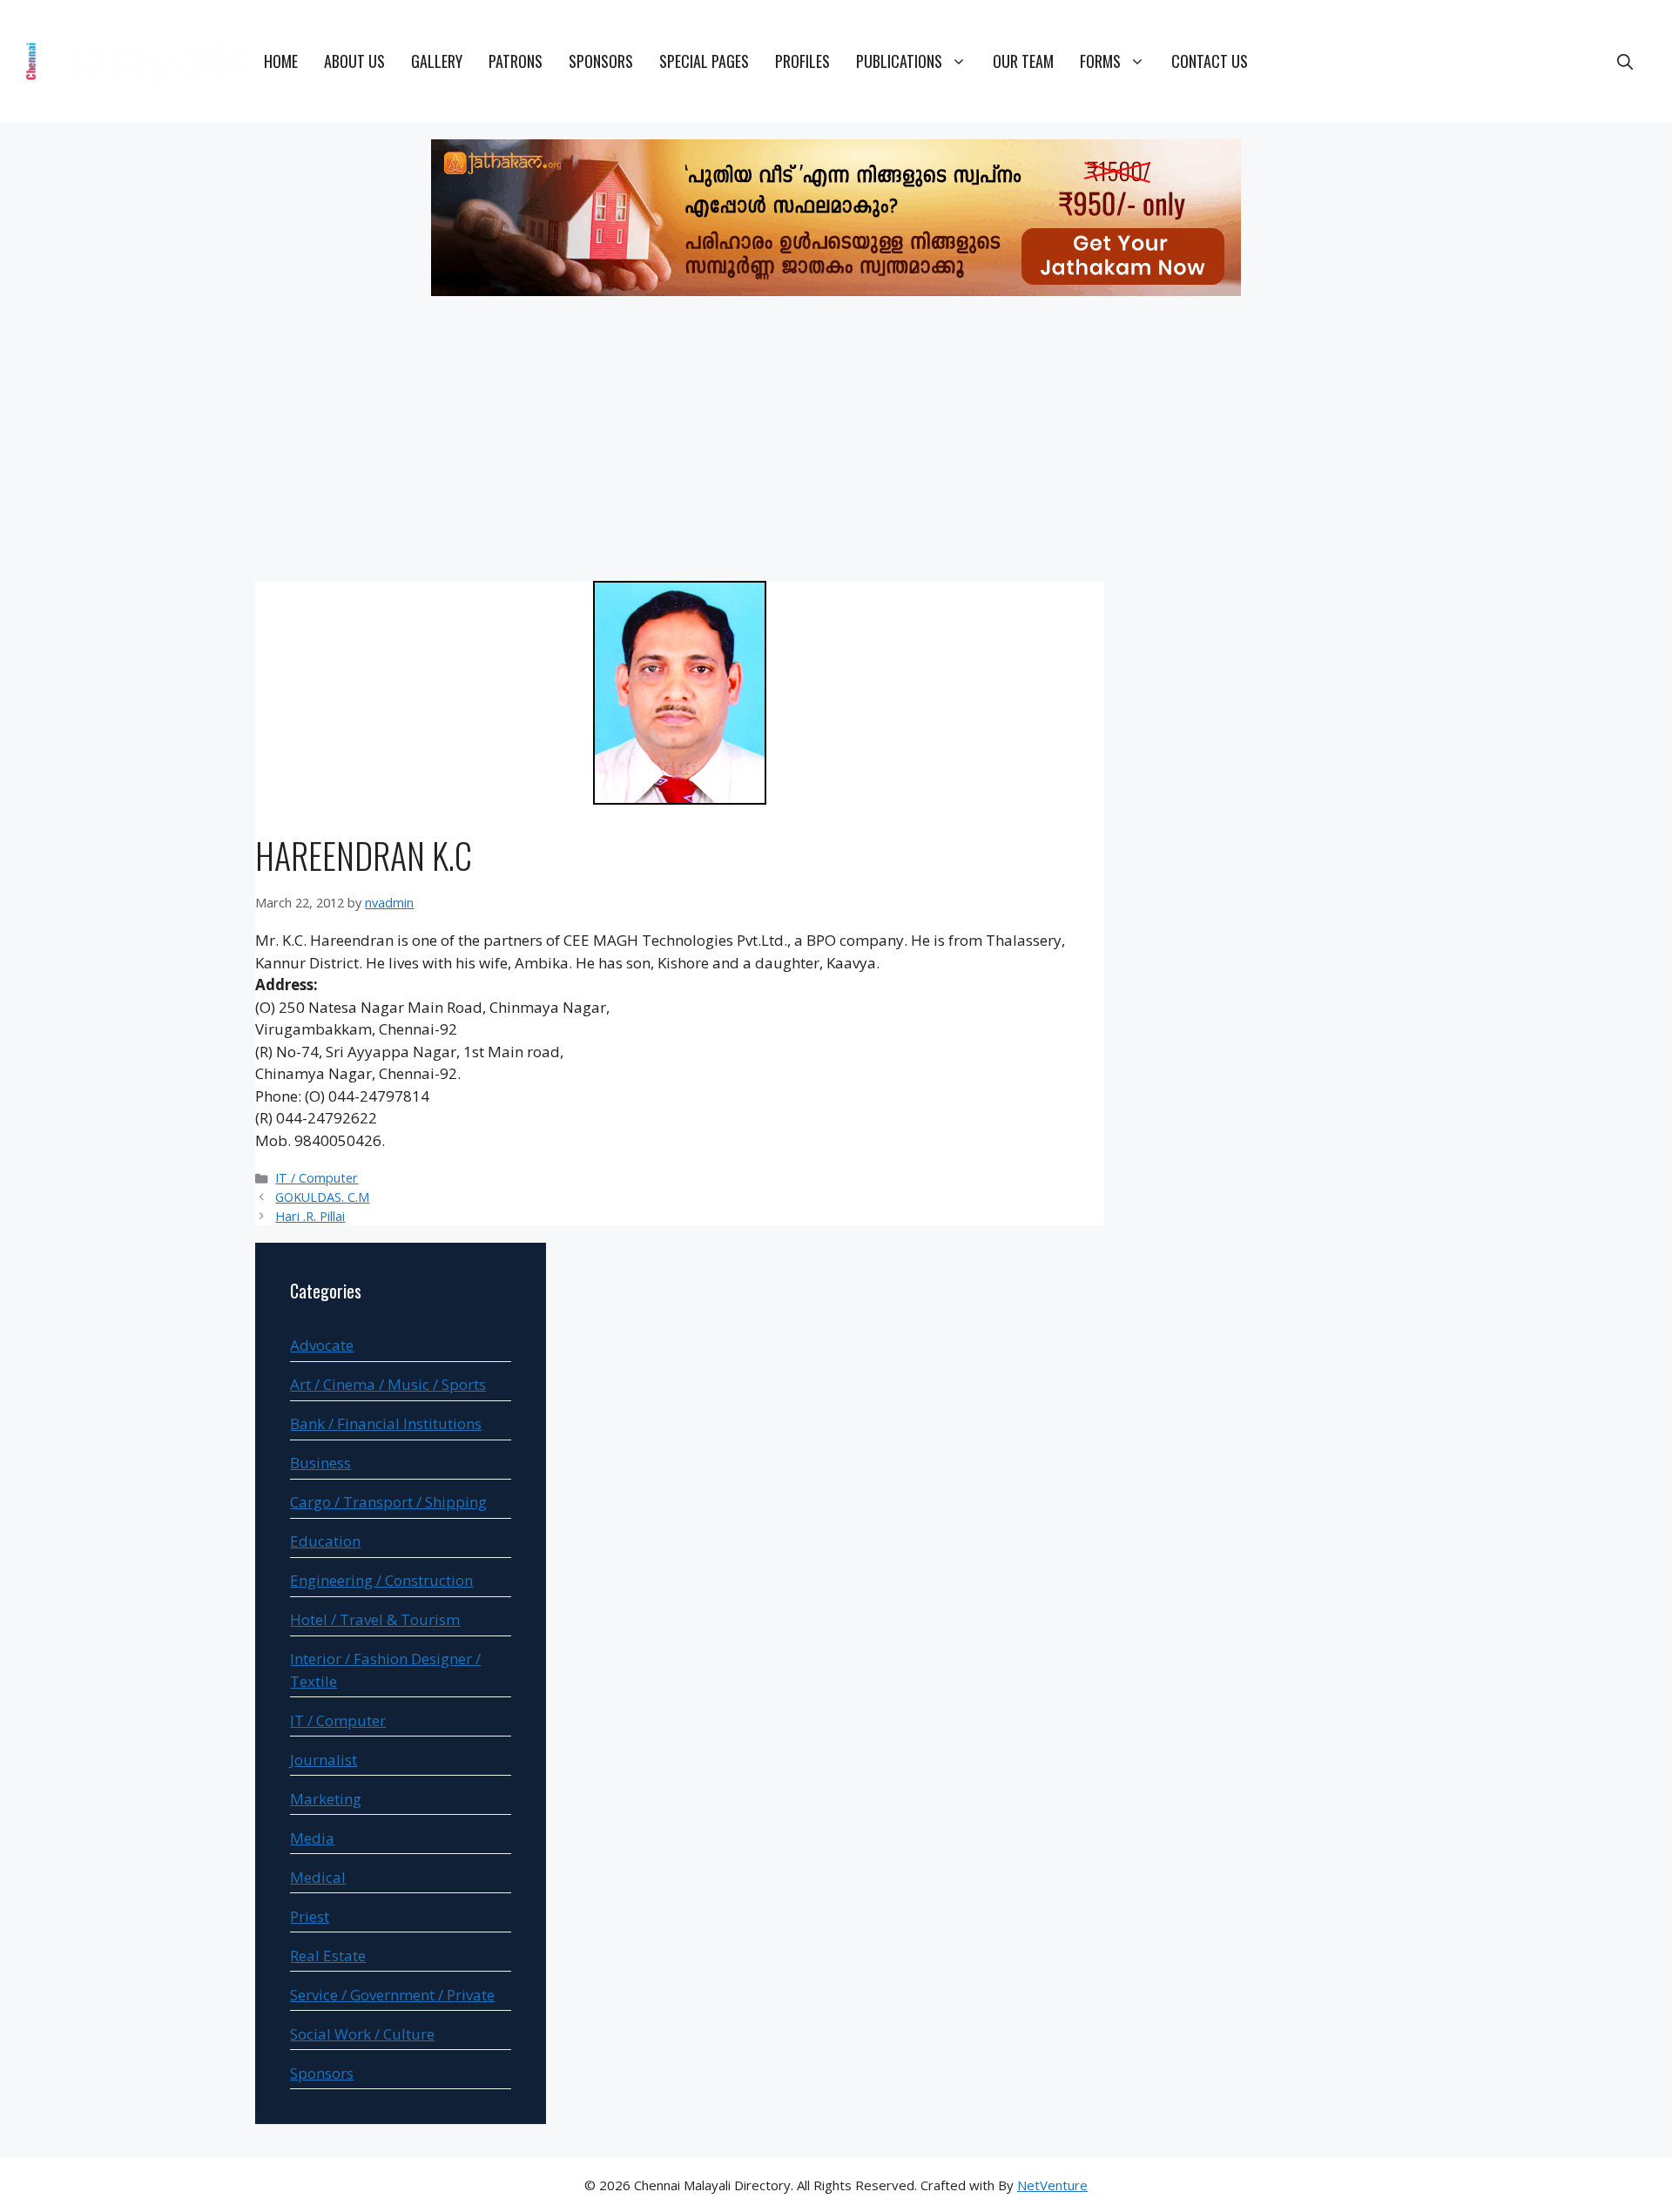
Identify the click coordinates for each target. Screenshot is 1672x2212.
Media (312, 1838)
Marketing (326, 1799)
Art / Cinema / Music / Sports (388, 1384)
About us (354, 61)
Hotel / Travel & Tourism (375, 1619)
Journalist (324, 1760)
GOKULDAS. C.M (322, 1197)
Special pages (704, 61)
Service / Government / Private (392, 1995)
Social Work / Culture (362, 2034)
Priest (310, 1916)
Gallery (437, 61)
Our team (1023, 61)
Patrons (516, 61)
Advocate (322, 1345)
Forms (1100, 61)
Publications (899, 61)
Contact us (1210, 61)
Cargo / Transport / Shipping (388, 1502)
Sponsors (601, 61)
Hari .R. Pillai (310, 1216)
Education (325, 1541)
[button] (1625, 61)
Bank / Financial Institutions (386, 1423)
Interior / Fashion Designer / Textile (385, 1670)
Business (320, 1463)
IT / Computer (317, 1178)
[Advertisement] (836, 442)
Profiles (802, 61)
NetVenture (1052, 2185)
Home (281, 61)
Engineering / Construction (381, 1580)
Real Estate (328, 1956)
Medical (318, 1877)
